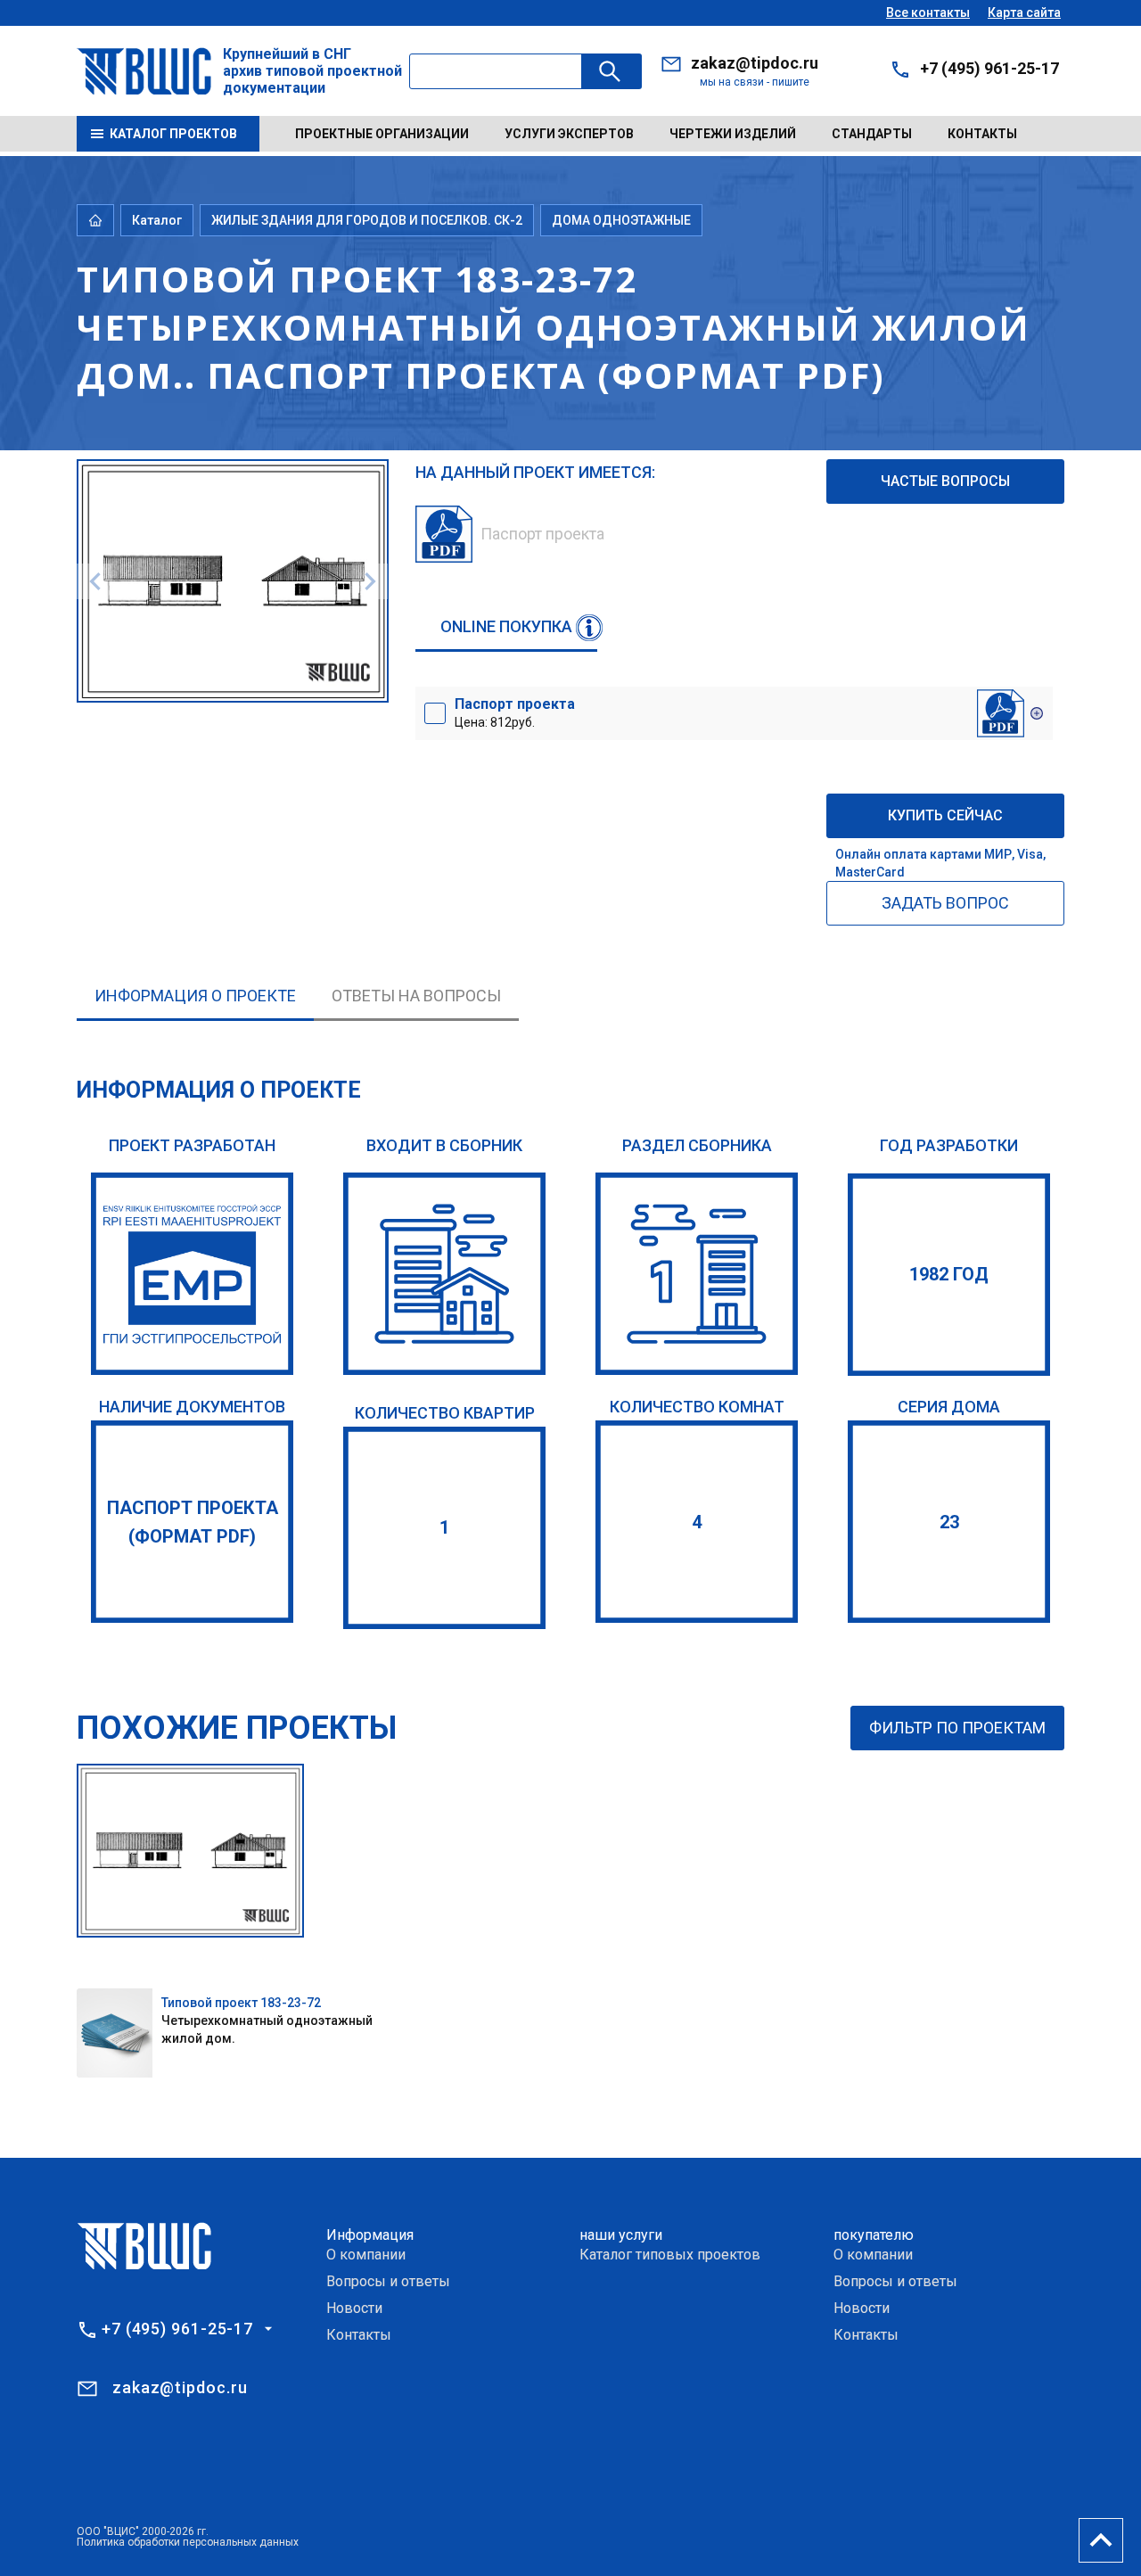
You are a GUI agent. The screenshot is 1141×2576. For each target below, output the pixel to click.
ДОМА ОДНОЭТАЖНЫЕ (621, 220)
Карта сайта (1024, 12)
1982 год (949, 1274)
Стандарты (872, 134)
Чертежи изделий (733, 134)
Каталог (157, 220)
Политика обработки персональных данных (188, 2542)
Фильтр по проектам (957, 1728)
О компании (366, 2255)
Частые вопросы (945, 481)
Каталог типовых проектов (670, 2255)
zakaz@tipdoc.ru (755, 63)
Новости (354, 2308)
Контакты (982, 134)
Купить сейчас (945, 815)
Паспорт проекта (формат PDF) (193, 1522)
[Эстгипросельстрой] (192, 1274)
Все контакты (928, 12)
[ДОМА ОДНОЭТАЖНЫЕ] (697, 1274)
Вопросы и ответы (388, 2281)
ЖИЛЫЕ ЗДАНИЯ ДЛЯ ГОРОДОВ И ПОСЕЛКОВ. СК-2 (367, 220)
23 (949, 1522)
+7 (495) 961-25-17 (989, 68)
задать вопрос (945, 903)
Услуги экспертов (569, 134)
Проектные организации (382, 134)
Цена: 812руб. (515, 712)
